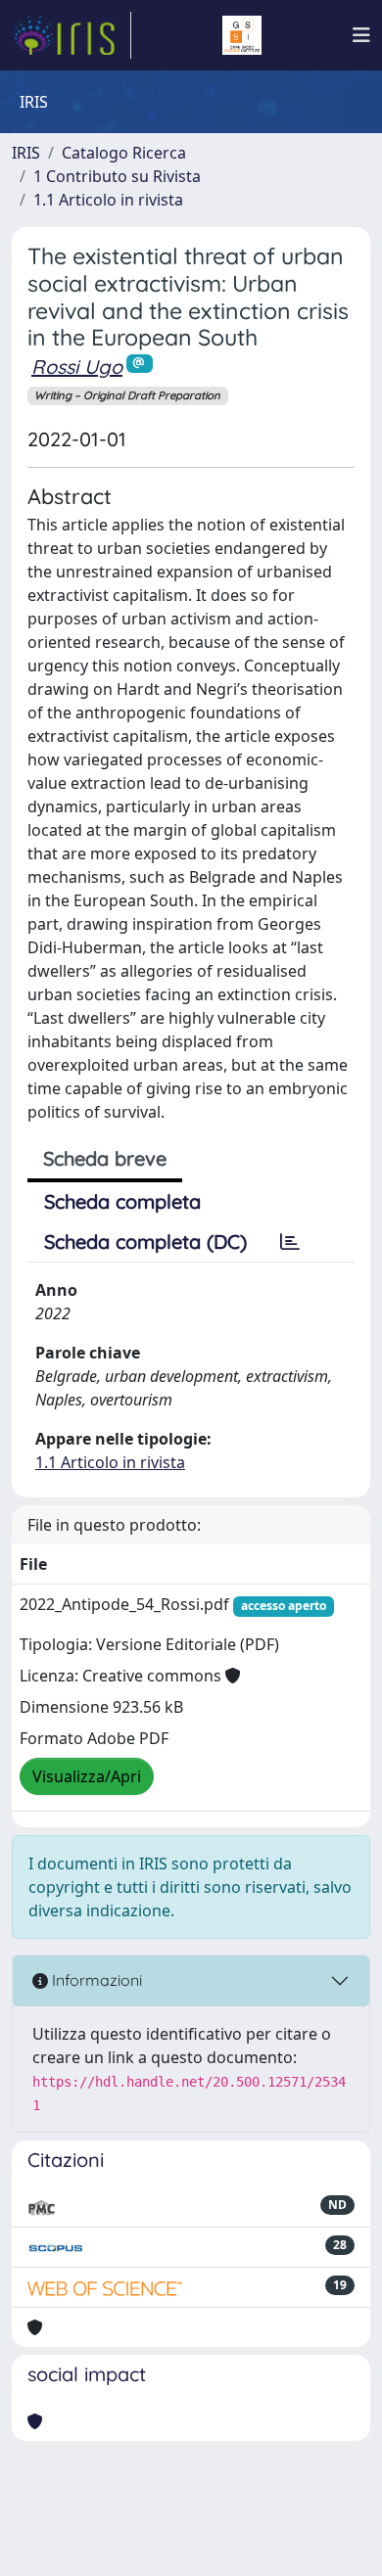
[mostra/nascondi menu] (361, 35)
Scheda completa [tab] (122, 1201)
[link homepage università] (242, 35)
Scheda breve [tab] (105, 1158)
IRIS (26, 153)
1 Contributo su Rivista (117, 176)
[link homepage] (72, 35)
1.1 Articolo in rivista (108, 200)
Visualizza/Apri (87, 1776)
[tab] (290, 1242)
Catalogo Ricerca (124, 153)
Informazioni (95, 1980)
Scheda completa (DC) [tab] (145, 1242)
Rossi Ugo (77, 367)
